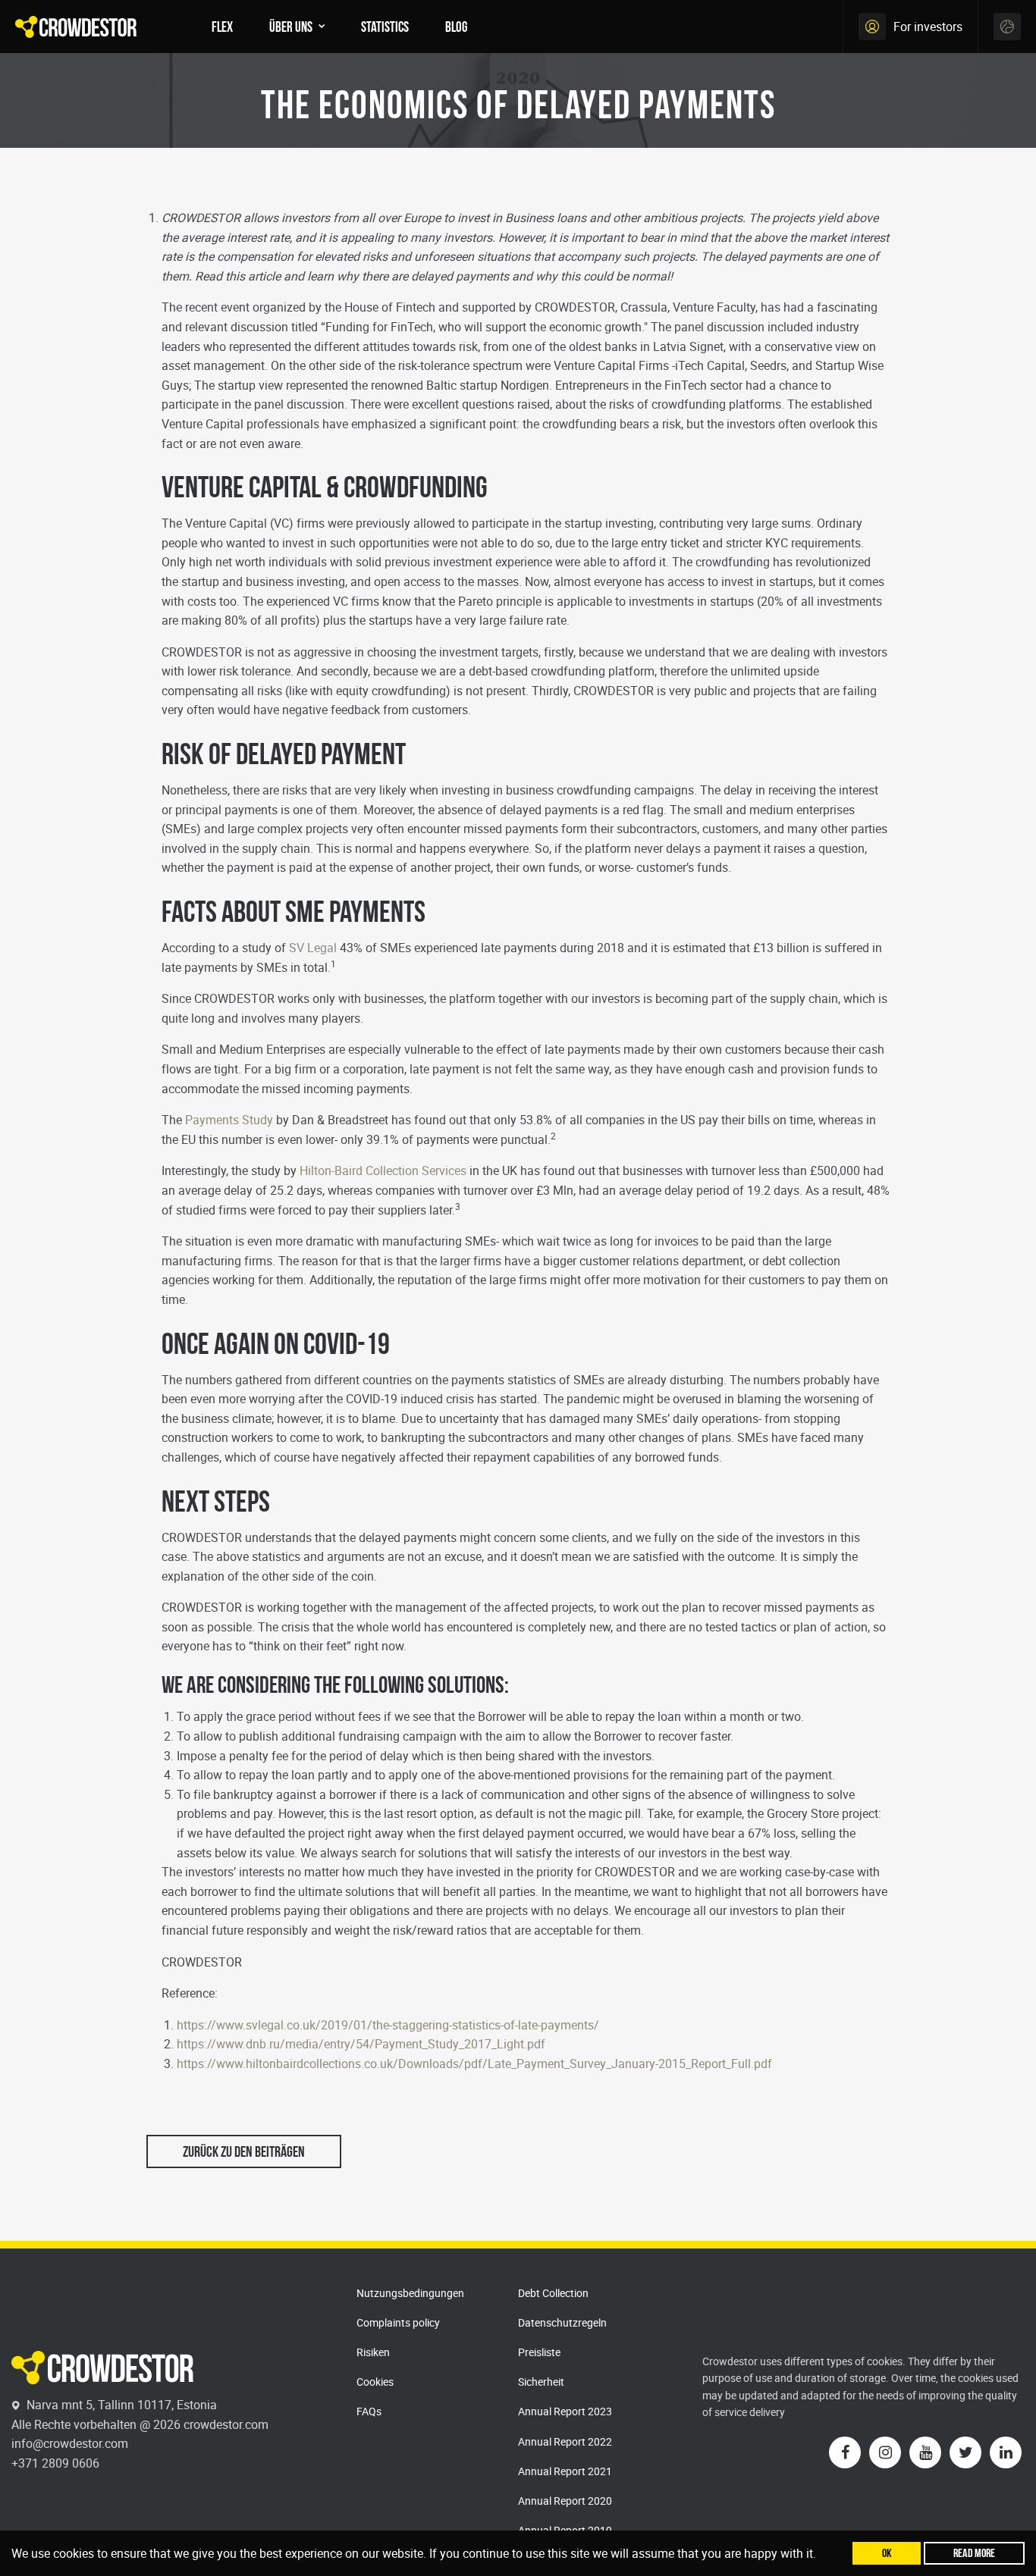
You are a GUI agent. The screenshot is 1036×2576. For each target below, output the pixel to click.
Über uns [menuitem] (291, 27)
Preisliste (539, 2352)
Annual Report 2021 (565, 2471)
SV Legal (313, 948)
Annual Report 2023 (565, 2411)
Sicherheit (541, 2382)
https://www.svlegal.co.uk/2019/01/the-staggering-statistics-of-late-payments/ (388, 2025)
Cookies (375, 2382)
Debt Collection (553, 2293)
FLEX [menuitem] (222, 27)
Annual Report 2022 (565, 2441)
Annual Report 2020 (565, 2501)
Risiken (373, 2352)
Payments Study (229, 1120)
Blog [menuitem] (456, 27)
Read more (974, 2553)
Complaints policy (398, 2322)
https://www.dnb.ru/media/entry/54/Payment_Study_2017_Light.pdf (361, 2044)
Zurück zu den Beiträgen (244, 2151)
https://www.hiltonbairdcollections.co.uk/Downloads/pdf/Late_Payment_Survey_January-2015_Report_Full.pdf (474, 2064)
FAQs (369, 2411)
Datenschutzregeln (562, 2322)
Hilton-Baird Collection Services (383, 1170)
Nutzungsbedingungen (410, 2293)
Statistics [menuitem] (385, 27)
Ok (887, 2553)
